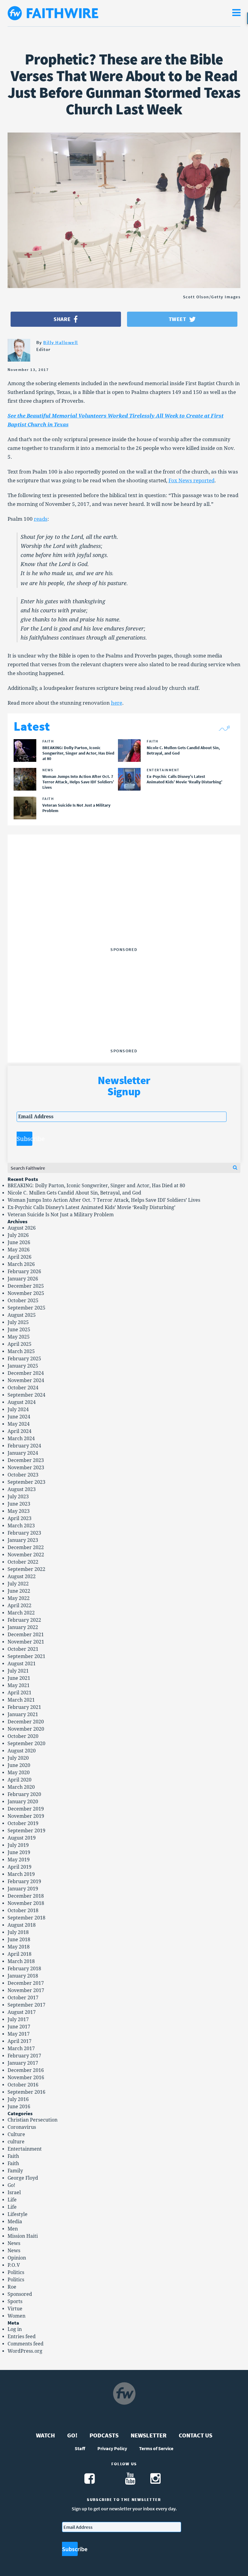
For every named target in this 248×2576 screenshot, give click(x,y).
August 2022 (22, 1576)
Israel (14, 2193)
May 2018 (19, 1947)
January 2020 (23, 1802)
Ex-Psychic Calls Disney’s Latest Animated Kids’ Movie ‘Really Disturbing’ (91, 1207)
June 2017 (19, 2027)
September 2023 (26, 1482)
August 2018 (22, 1925)
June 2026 (19, 1242)
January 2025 (23, 1366)
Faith (13, 2156)
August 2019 (22, 1838)
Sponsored (20, 2294)
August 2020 (22, 1751)
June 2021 (19, 1678)
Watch (46, 2435)
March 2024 (21, 1439)
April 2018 (20, 1954)
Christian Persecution (33, 2120)
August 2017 (22, 2012)
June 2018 (19, 1940)
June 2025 (19, 1330)
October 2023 (23, 1475)
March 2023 (21, 1526)
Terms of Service (156, 2448)
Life (12, 2200)
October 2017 (23, 1998)
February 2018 (24, 1969)
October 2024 (23, 1388)
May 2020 (19, 1773)
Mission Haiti (23, 2236)
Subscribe (24, 1139)
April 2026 (20, 1257)
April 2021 (20, 1693)
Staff (80, 2448)
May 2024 (19, 1424)
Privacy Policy (112, 2448)
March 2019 (21, 1874)
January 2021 (23, 1714)
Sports (15, 2301)
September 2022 (26, 1569)
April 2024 (20, 1431)
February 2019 (24, 1881)
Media (15, 2222)
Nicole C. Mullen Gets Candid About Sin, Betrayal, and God (74, 1193)
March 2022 (21, 1613)
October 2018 (23, 1911)
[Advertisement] (124, 907)
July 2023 (18, 1497)
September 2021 (26, 1656)
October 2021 (23, 1649)
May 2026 (19, 1250)
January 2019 (23, 1889)
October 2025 (23, 1301)
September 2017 (26, 2005)
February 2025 (24, 1359)
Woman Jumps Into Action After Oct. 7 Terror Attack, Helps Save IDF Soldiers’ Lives (104, 1200)
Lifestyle (18, 2214)
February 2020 (24, 1794)
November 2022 (26, 1555)
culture (16, 2142)
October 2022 (23, 1562)
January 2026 (23, 1279)
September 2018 (26, 1918)
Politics (16, 2272)
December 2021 (26, 1635)
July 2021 (18, 1671)
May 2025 (19, 1337)
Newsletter (149, 2435)
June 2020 (19, 1765)
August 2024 (22, 1402)
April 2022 (20, 1606)
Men (13, 2229)
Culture (16, 2134)
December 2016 (26, 2070)
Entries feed (22, 2337)
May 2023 (19, 1511)
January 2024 (23, 1453)
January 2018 (23, 1976)
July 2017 (18, 2019)
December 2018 (26, 1896)
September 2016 (26, 2092)
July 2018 (18, 1932)
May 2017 (19, 2034)
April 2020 (20, 1780)
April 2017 (20, 2041)
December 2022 (26, 1547)
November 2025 (26, 1293)
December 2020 (26, 1722)
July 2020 (18, 1758)
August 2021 (22, 1664)
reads (41, 519)
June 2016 (19, 2107)
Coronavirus (22, 2127)
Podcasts (104, 2435)
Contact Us (196, 2435)
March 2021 (21, 1700)
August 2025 (22, 1315)
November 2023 (26, 1468)
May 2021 (19, 1685)
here (117, 703)
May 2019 (19, 1860)
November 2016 (26, 2078)
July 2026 (18, 1235)
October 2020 (23, 1736)
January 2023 (23, 1540)
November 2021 (26, 1642)
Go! (11, 2185)
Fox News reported (191, 480)
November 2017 (26, 1990)
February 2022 (24, 1620)
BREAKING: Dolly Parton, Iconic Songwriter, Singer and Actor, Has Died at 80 (96, 1186)
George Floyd (23, 2178)
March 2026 (21, 1264)
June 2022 (19, 1591)
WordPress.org (25, 2351)
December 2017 (26, 1983)
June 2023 (19, 1504)
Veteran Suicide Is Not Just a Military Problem (61, 1215)
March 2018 (21, 1961)
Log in (15, 2329)
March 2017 (21, 2048)
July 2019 (18, 1845)
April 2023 (20, 1518)
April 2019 (20, 1867)
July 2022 (18, 1584)
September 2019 (26, 1831)
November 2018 (26, 1903)
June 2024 (19, 1417)
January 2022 (23, 1627)
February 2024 (24, 1446)
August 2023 (22, 1489)
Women (16, 2316)
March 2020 (21, 1787)
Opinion (17, 2258)
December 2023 (26, 1460)
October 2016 (23, 2085)
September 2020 (26, 1744)
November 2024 (26, 1380)
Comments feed (26, 2344)
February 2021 (24, 1707)
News (14, 2243)
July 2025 (18, 1322)
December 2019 (26, 1809)
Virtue (15, 2309)
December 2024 (26, 1373)
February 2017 (24, 2056)
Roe (12, 2287)
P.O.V (14, 2265)
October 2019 (23, 1823)
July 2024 (18, 1409)
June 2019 (19, 1852)
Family (15, 2171)
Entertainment (25, 2149)
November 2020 (26, 1729)
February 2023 (24, 1533)
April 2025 (20, 1344)
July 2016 (18, 2099)
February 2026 (24, 1272)
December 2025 (26, 1286)
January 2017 (23, 2063)
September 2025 (26, 1308)
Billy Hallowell (61, 342)
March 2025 (21, 1351)
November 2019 (26, 1816)
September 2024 (26, 1395)
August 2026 (22, 1228)
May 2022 (19, 1598)
